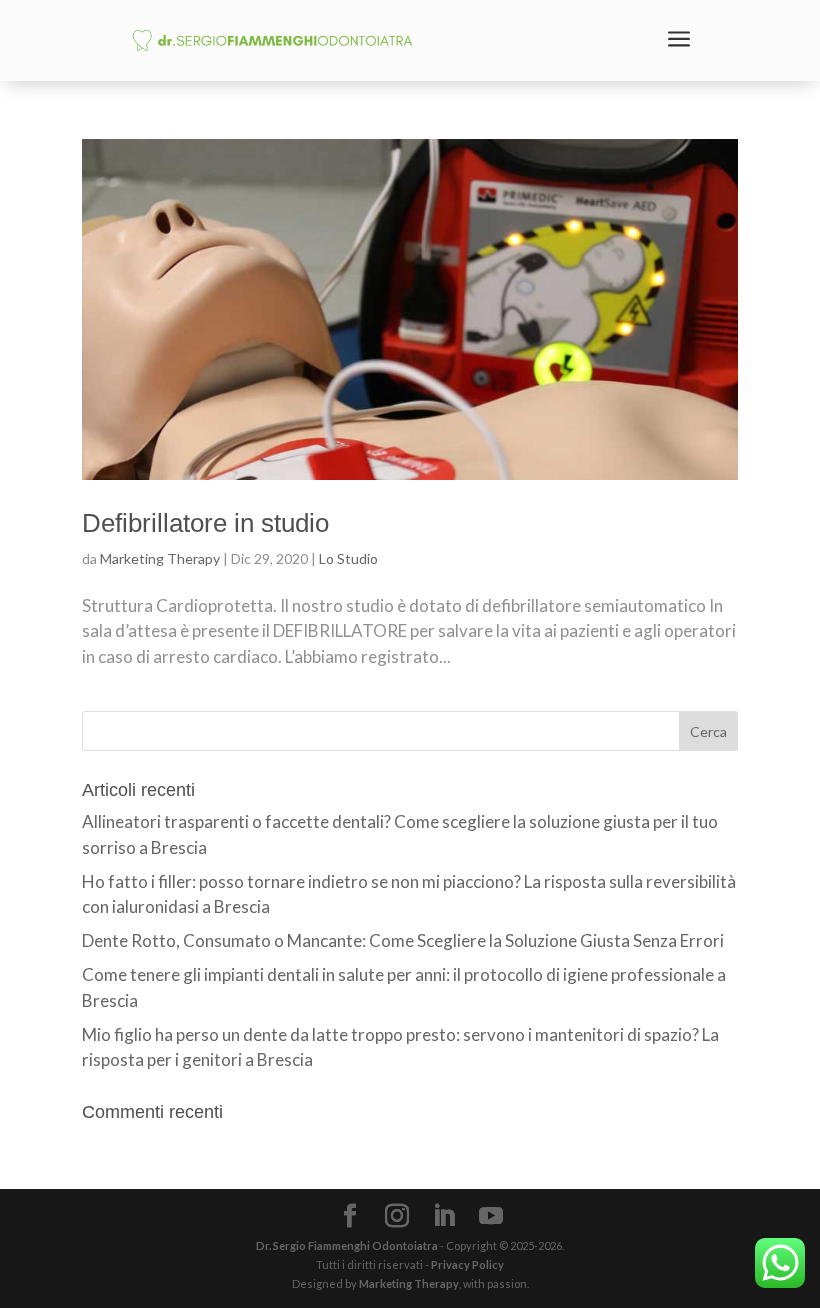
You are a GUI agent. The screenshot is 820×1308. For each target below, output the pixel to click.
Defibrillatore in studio (205, 523)
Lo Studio (348, 558)
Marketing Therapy (160, 558)
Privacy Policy (467, 1264)
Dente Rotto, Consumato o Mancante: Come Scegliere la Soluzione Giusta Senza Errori (403, 940)
